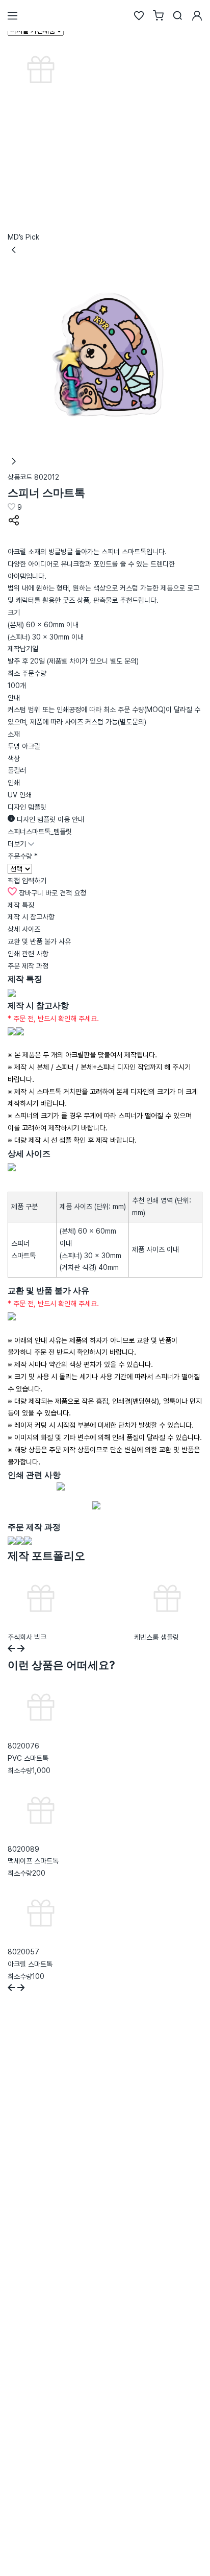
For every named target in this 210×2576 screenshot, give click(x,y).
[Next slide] (21, 1650)
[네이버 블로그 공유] (14, 539)
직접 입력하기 (27, 881)
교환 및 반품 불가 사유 (39, 941)
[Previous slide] (11, 1650)
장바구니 (31, 893)
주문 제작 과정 (28, 966)
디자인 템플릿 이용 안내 (49, 819)
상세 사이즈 (24, 929)
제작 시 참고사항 (31, 917)
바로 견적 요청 (66, 893)
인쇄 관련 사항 (28, 954)
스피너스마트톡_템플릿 (40, 832)
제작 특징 (21, 905)
